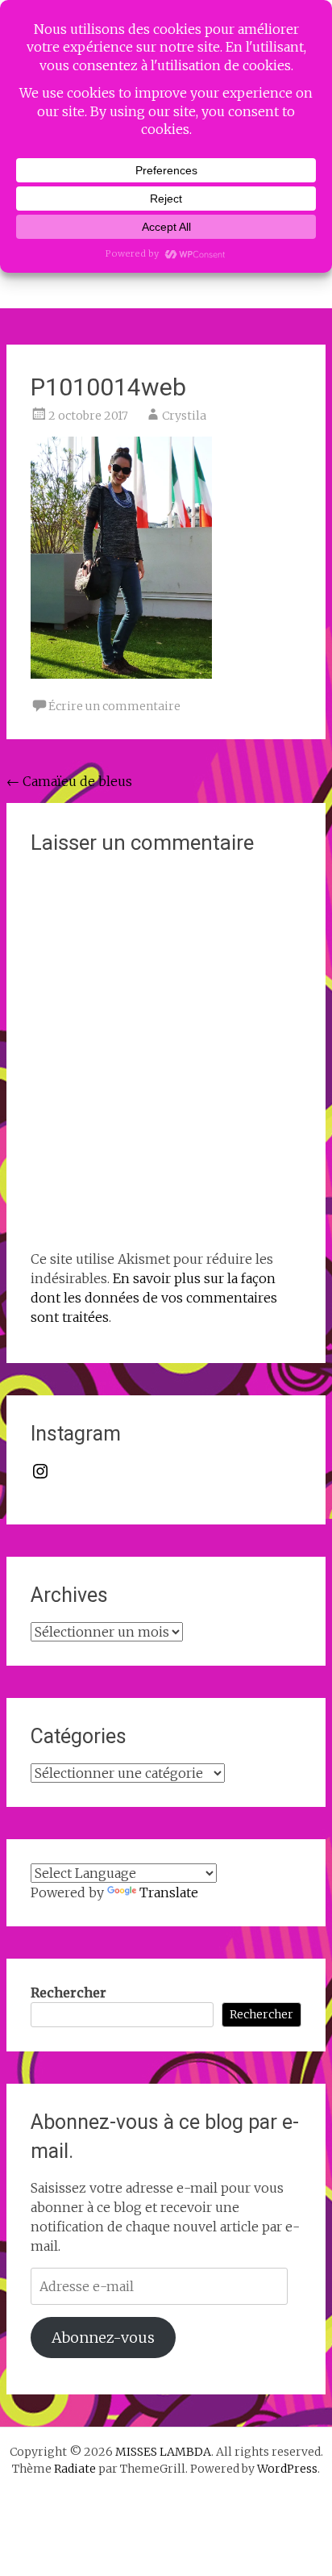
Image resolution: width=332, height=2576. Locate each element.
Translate (169, 1892)
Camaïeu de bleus (69, 781)
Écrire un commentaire (114, 706)
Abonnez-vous (103, 2338)
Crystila (184, 416)
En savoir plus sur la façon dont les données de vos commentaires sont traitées (154, 1298)
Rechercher (68, 1993)
